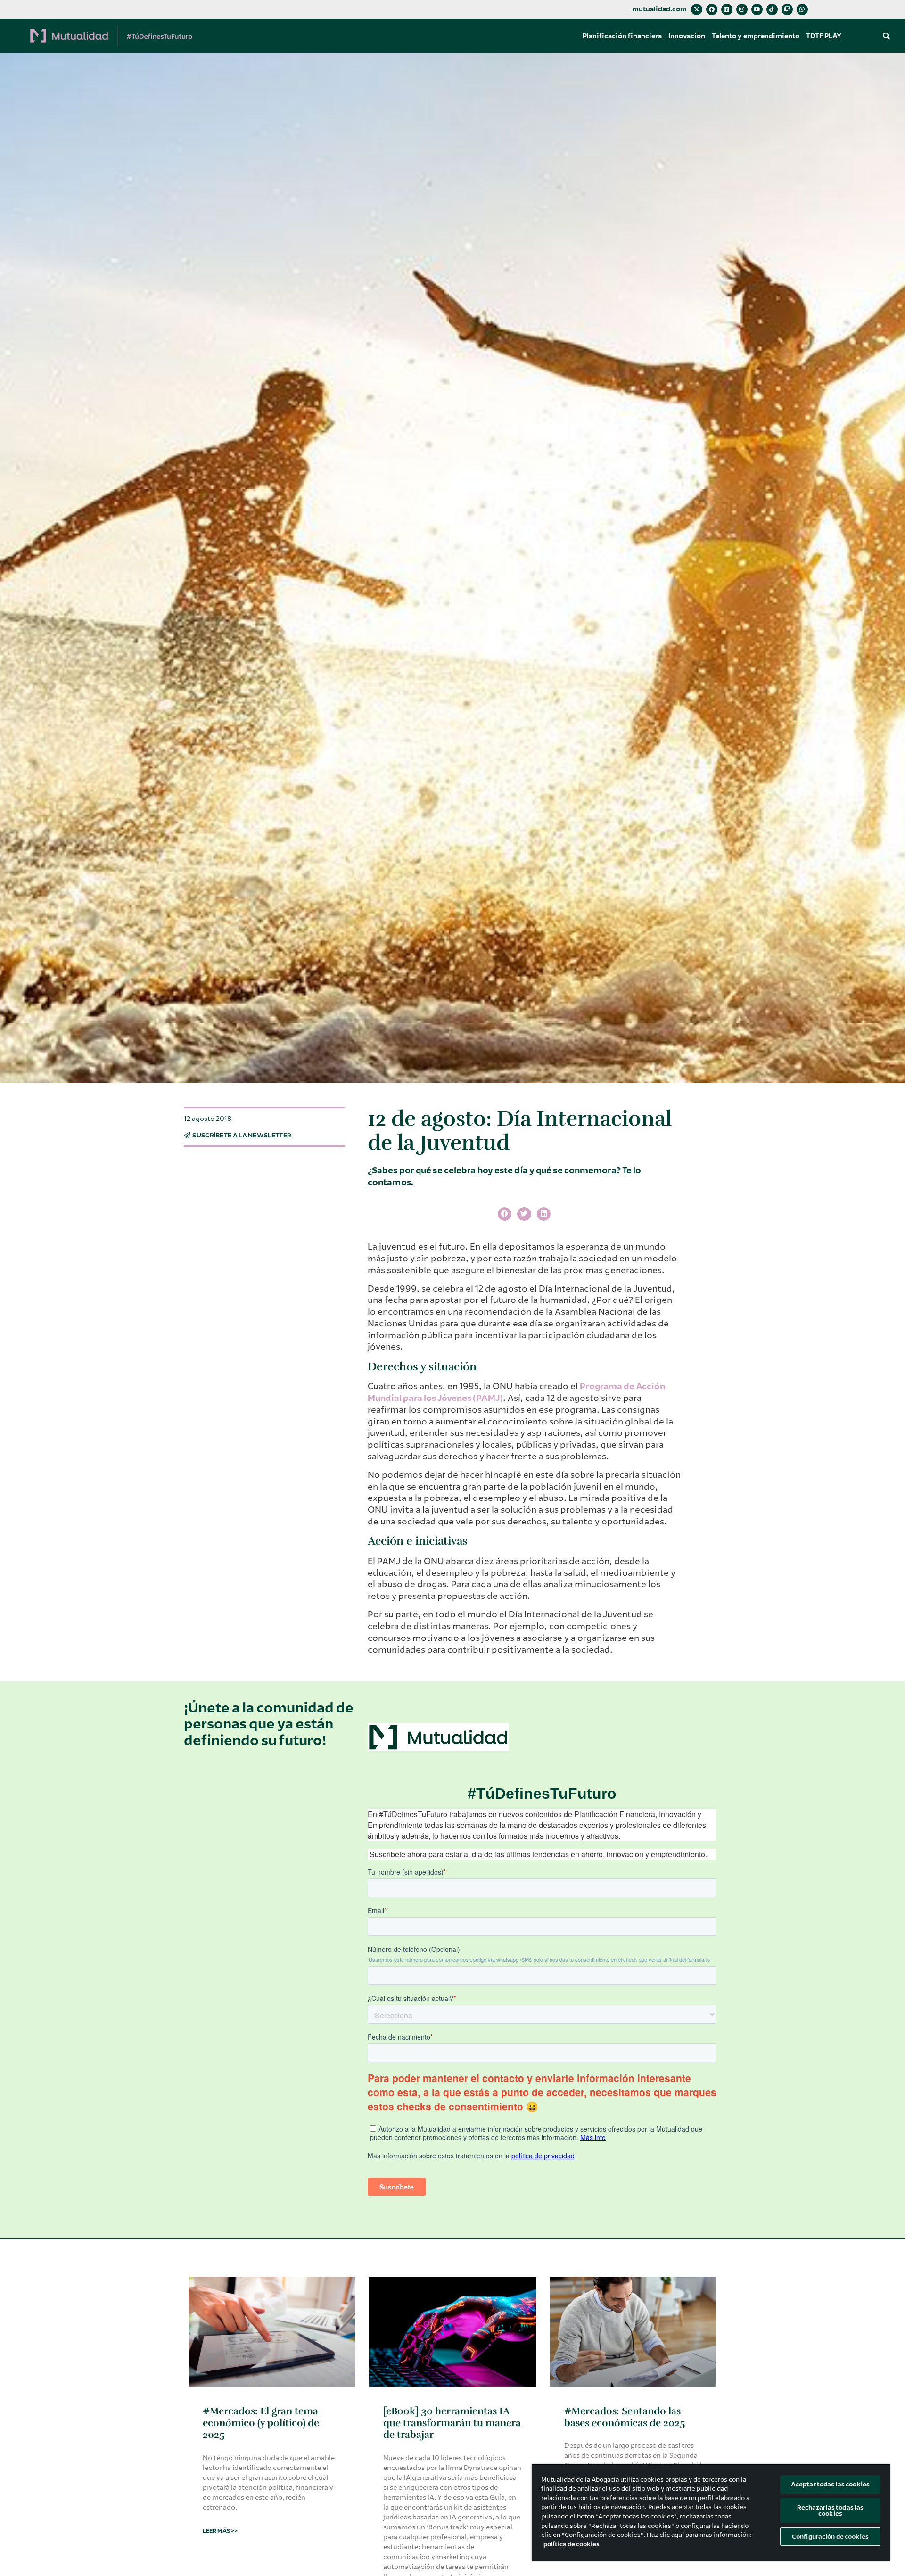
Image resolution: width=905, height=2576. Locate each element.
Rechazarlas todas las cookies (831, 2510)
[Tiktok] (772, 9)
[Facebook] (712, 9)
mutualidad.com (659, 9)
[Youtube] (757, 9)
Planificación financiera (622, 36)
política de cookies (572, 2544)
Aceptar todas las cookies (830, 2484)
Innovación (687, 36)
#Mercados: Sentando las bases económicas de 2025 (625, 2417)
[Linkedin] (727, 9)
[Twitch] (787, 9)
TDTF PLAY (824, 36)
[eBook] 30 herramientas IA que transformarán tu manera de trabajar (452, 2423)
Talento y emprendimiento (756, 36)
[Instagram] (742, 9)
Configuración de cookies (830, 2537)
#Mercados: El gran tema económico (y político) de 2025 (261, 2423)
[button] (886, 36)
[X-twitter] (697, 9)
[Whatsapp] (802, 9)
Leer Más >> (220, 2531)
